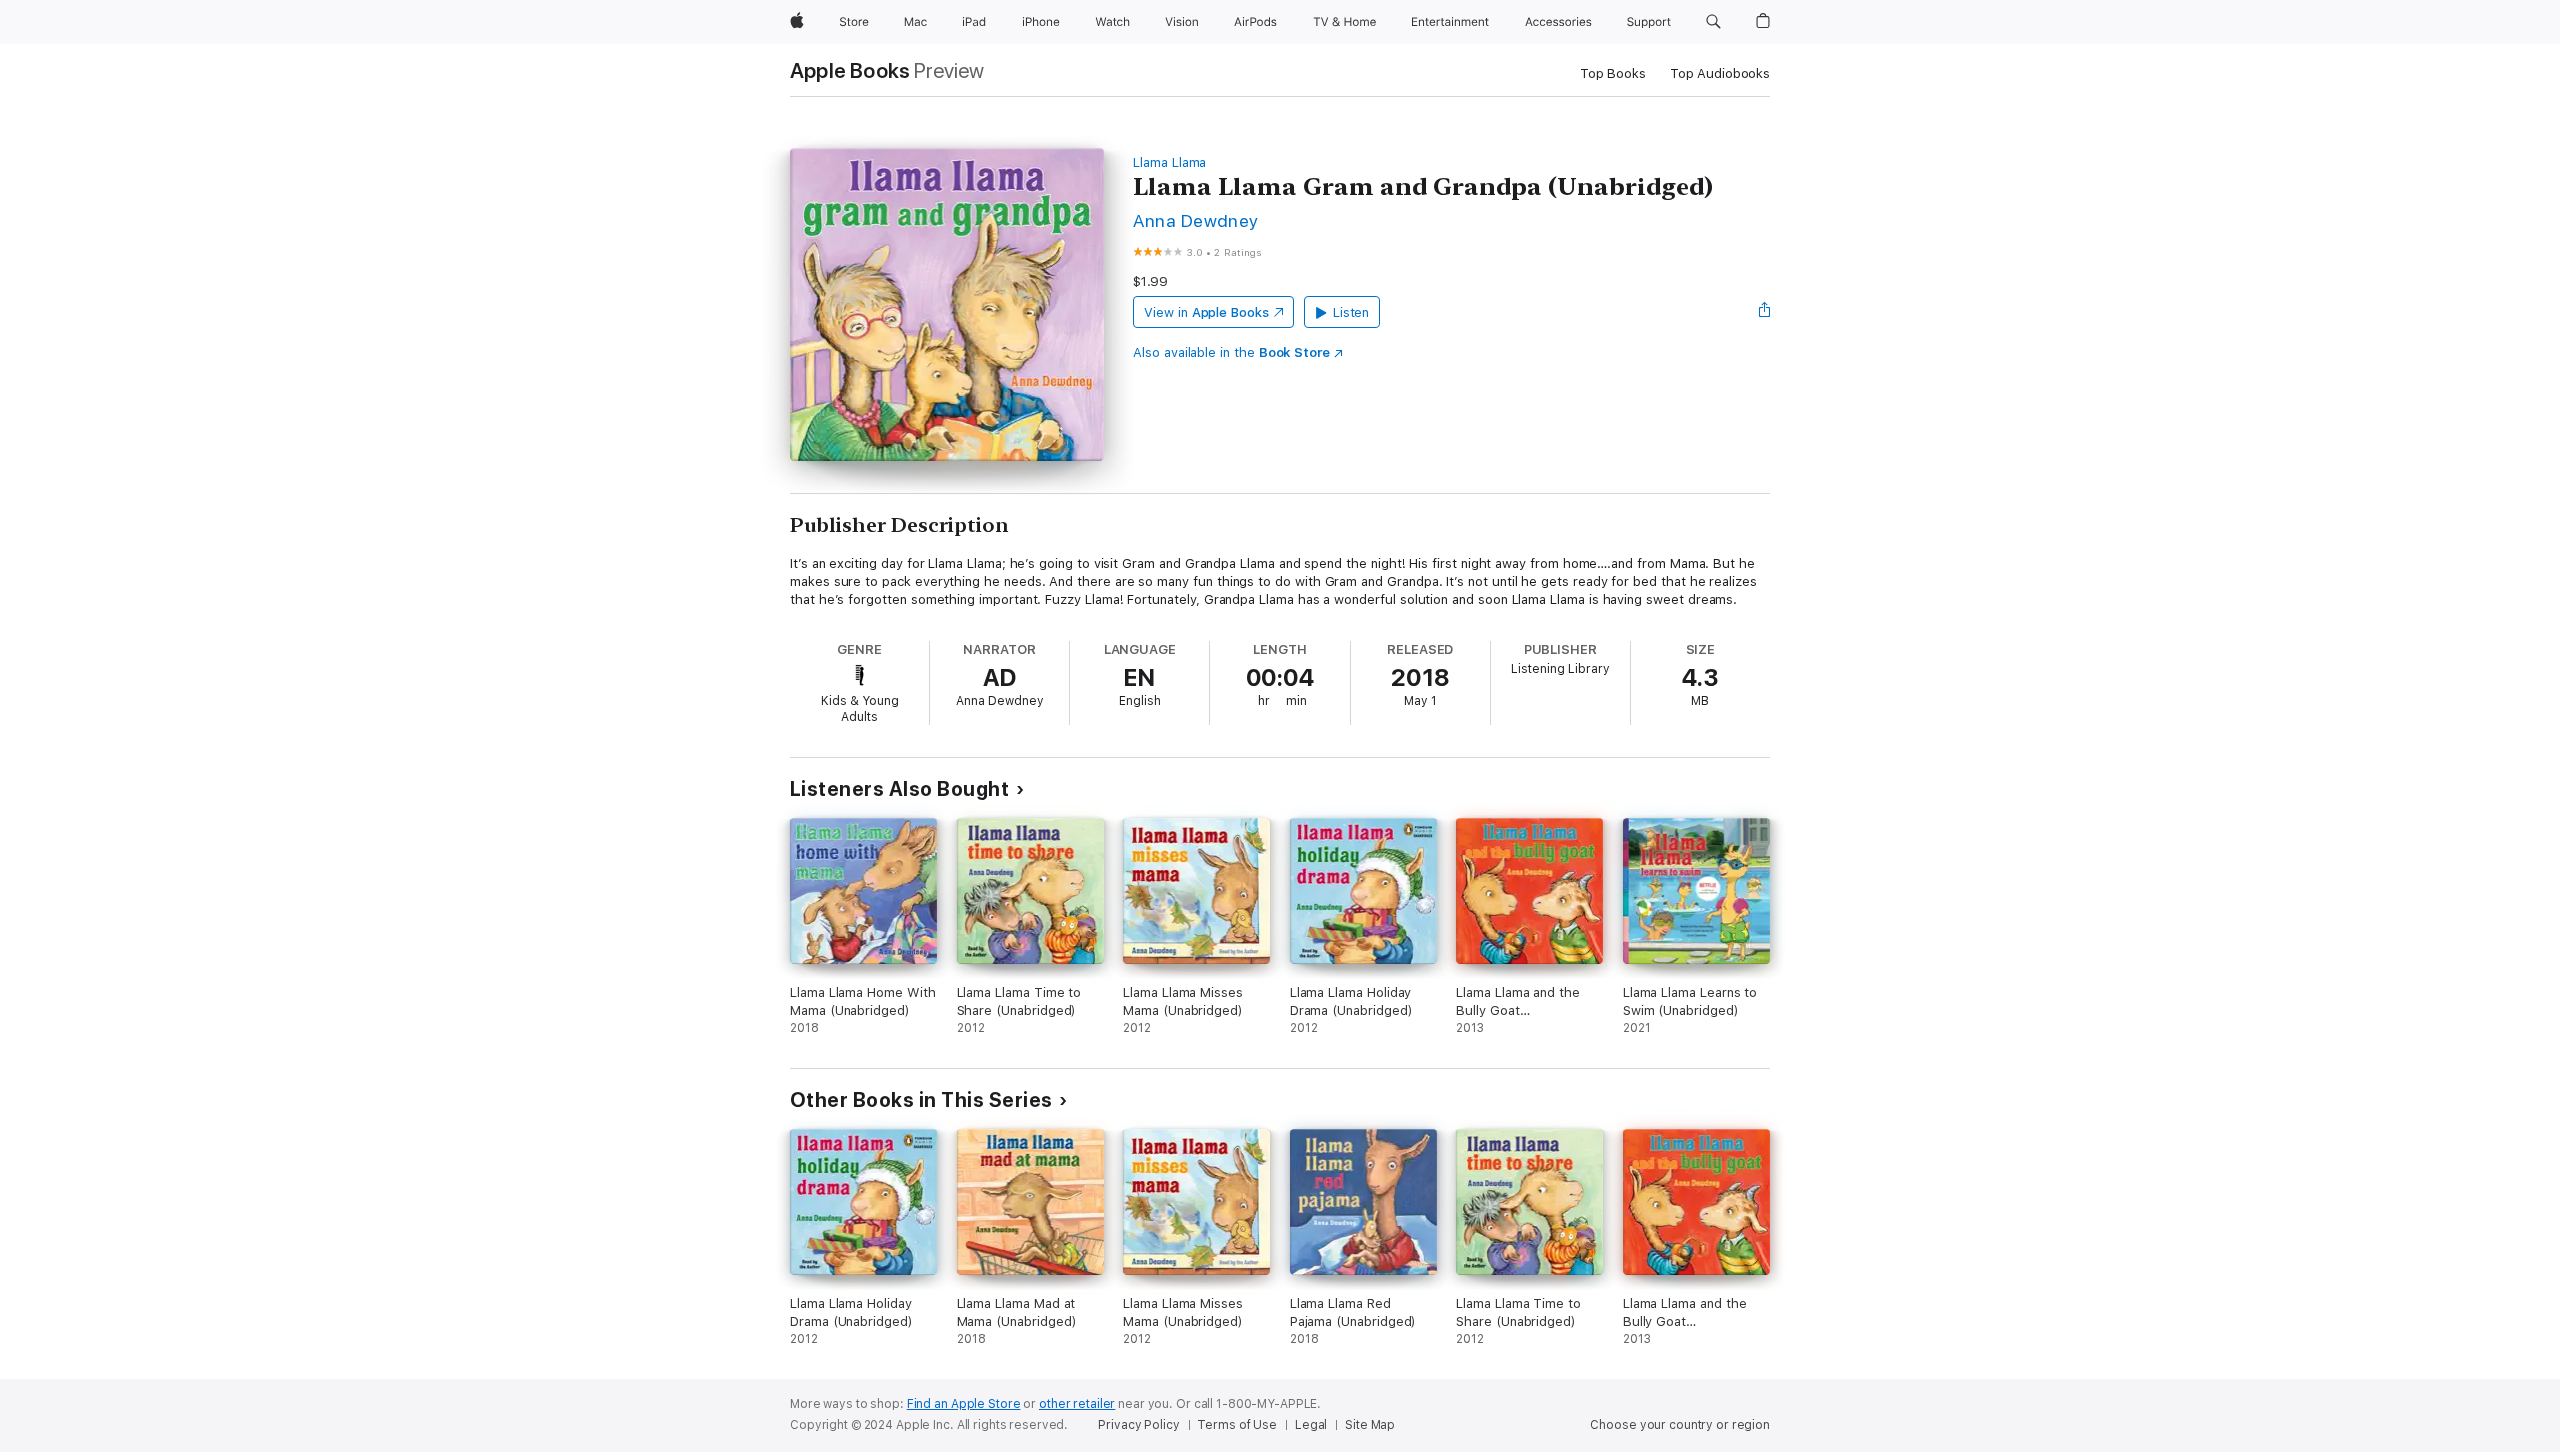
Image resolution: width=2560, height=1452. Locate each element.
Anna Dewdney (1196, 220)
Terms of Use (1237, 1425)
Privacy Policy (1138, 1425)
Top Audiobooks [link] (1720, 73)
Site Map (1370, 1425)
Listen (1351, 312)
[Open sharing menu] (1765, 312)
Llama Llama (1169, 162)
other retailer (1077, 1404)
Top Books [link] (1613, 73)
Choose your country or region (1680, 1425)
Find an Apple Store (964, 1404)
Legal (1311, 1425)
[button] (1713, 22)
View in (1206, 312)
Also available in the (1231, 352)
